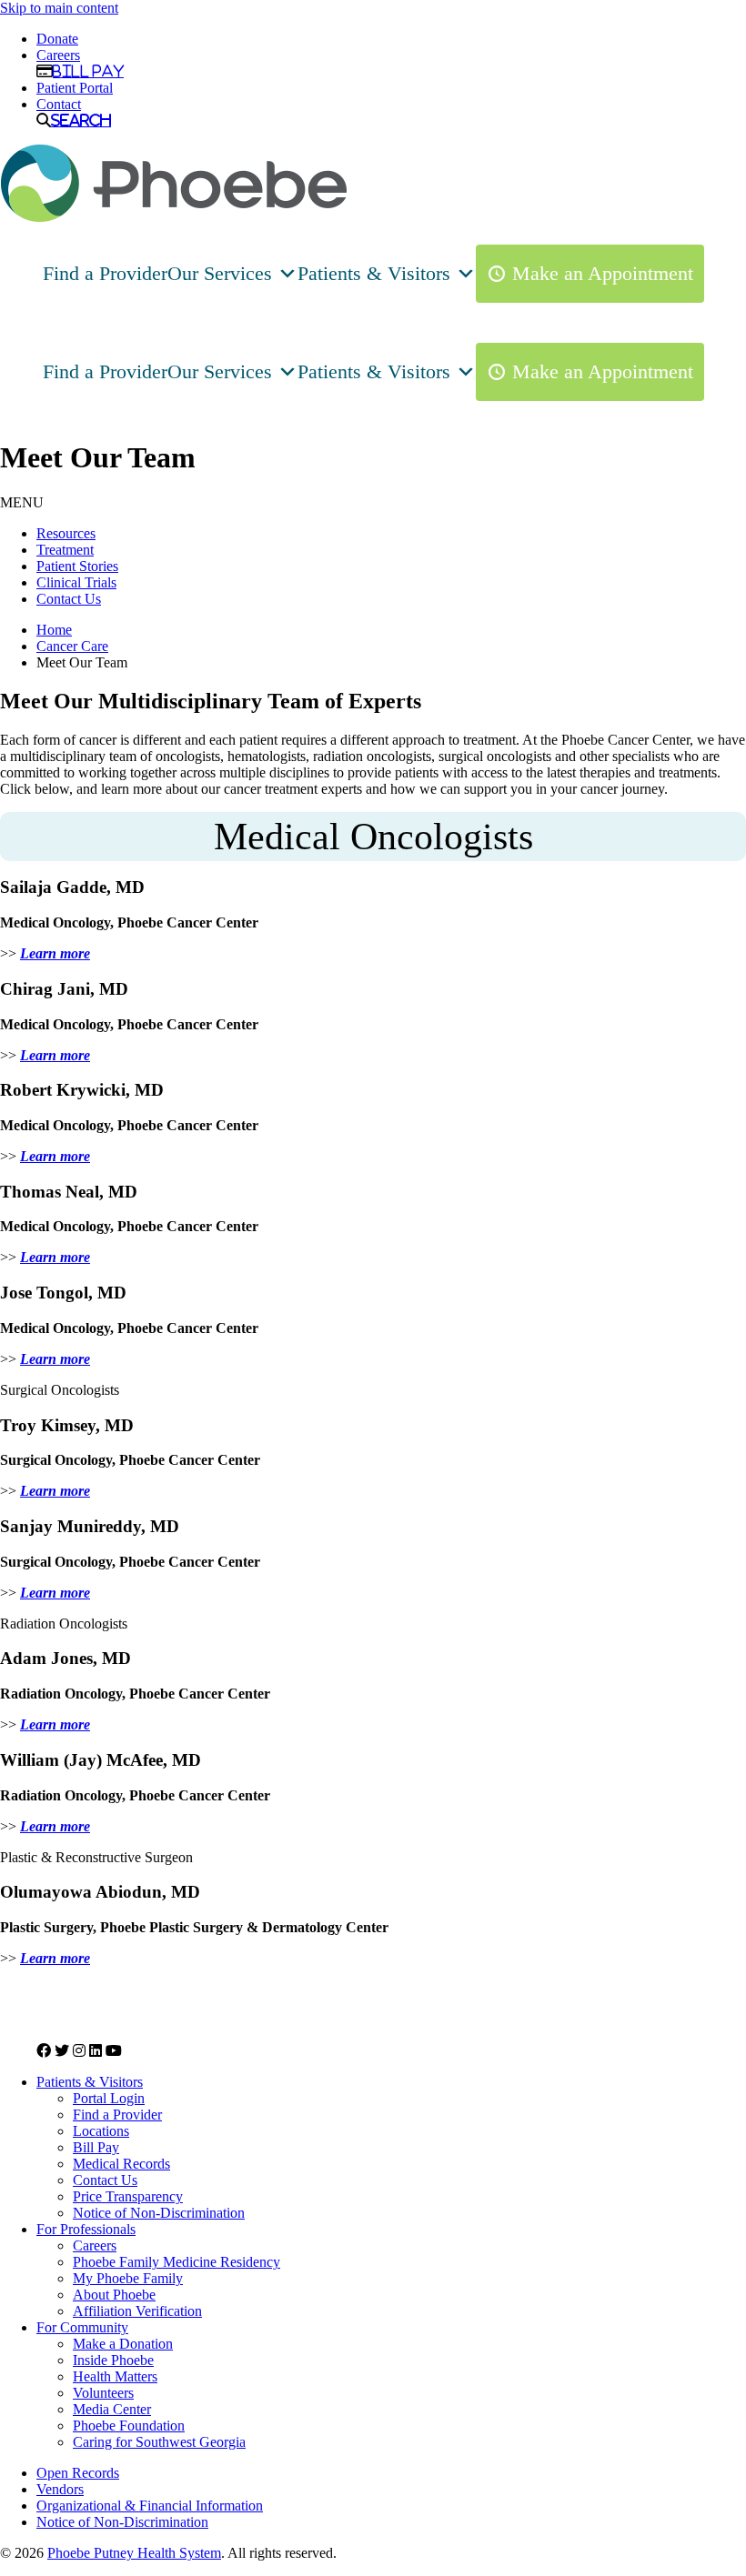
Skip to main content (59, 8)
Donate (57, 39)
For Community (82, 2327)
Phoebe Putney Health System (134, 2553)
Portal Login (109, 2098)
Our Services (220, 273)
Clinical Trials (76, 582)
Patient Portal (75, 88)
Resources (66, 533)
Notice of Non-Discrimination (159, 2213)
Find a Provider (105, 273)
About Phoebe (114, 2295)
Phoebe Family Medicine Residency (176, 2262)
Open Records (78, 2473)
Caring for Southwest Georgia (159, 2442)
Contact (59, 104)
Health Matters (115, 2376)
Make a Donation (123, 2344)
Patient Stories (77, 566)
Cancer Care (72, 646)
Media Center (112, 2409)
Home (54, 630)
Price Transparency (128, 2196)
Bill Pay (88, 71)
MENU (22, 502)
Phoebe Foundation (129, 2426)
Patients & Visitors (374, 273)
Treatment (65, 550)
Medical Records (121, 2164)
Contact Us (69, 599)
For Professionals (86, 2229)
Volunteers (103, 2393)
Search (81, 120)
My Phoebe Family (128, 2278)
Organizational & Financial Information (150, 2506)
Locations (101, 2131)
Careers (58, 55)
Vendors (60, 2489)
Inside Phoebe (113, 2360)
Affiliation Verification (137, 2311)
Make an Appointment (603, 273)
